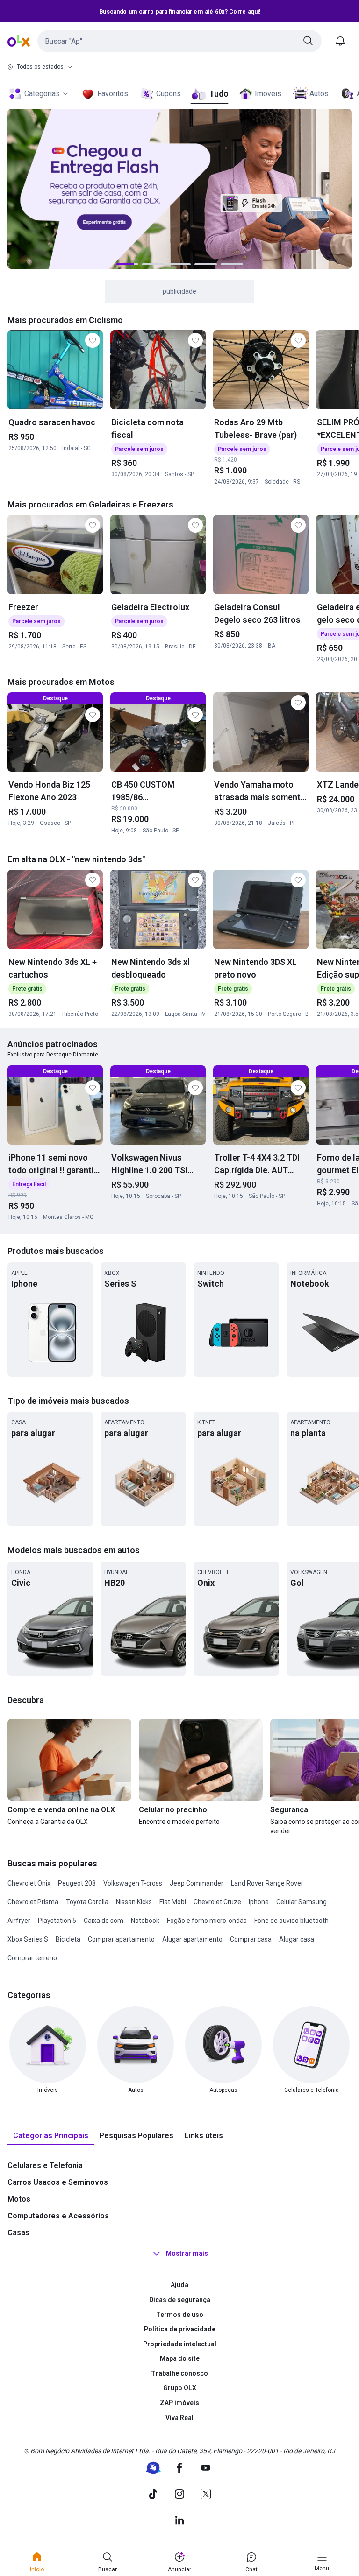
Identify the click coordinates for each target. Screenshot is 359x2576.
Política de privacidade (180, 2329)
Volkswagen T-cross (133, 1883)
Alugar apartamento (192, 1939)
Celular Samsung (302, 1902)
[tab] (51, 2136)
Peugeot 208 (77, 1883)
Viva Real (179, 2418)
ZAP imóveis (179, 2403)
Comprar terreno (32, 1958)
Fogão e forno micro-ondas (207, 1921)
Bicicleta (68, 1939)
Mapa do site (180, 2358)
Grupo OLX (180, 2388)
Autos (319, 94)
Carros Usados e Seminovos (58, 2182)
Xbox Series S (28, 1939)
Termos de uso (180, 2315)
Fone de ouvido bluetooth (291, 1921)
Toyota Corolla (87, 1902)
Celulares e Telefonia (45, 2165)
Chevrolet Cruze (217, 1902)
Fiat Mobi (173, 1902)
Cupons (169, 94)
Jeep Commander (197, 1883)
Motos (19, 2199)
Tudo (219, 94)
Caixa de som (104, 1921)
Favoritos (113, 94)
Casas (18, 2233)
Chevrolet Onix (29, 1883)
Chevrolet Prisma (33, 1902)
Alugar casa (297, 1939)
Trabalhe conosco (179, 2373)
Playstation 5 (57, 1921)
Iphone (259, 1902)
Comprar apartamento (121, 1939)
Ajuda (179, 2285)
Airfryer (19, 1921)
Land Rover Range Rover (267, 1883)
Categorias (42, 94)
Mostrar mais (187, 2254)
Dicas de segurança (180, 2300)
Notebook (145, 1921)
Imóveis (268, 94)
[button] (179, 41)
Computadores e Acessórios (58, 2216)
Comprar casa (251, 1939)
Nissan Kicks (134, 1902)
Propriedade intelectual (180, 2344)
